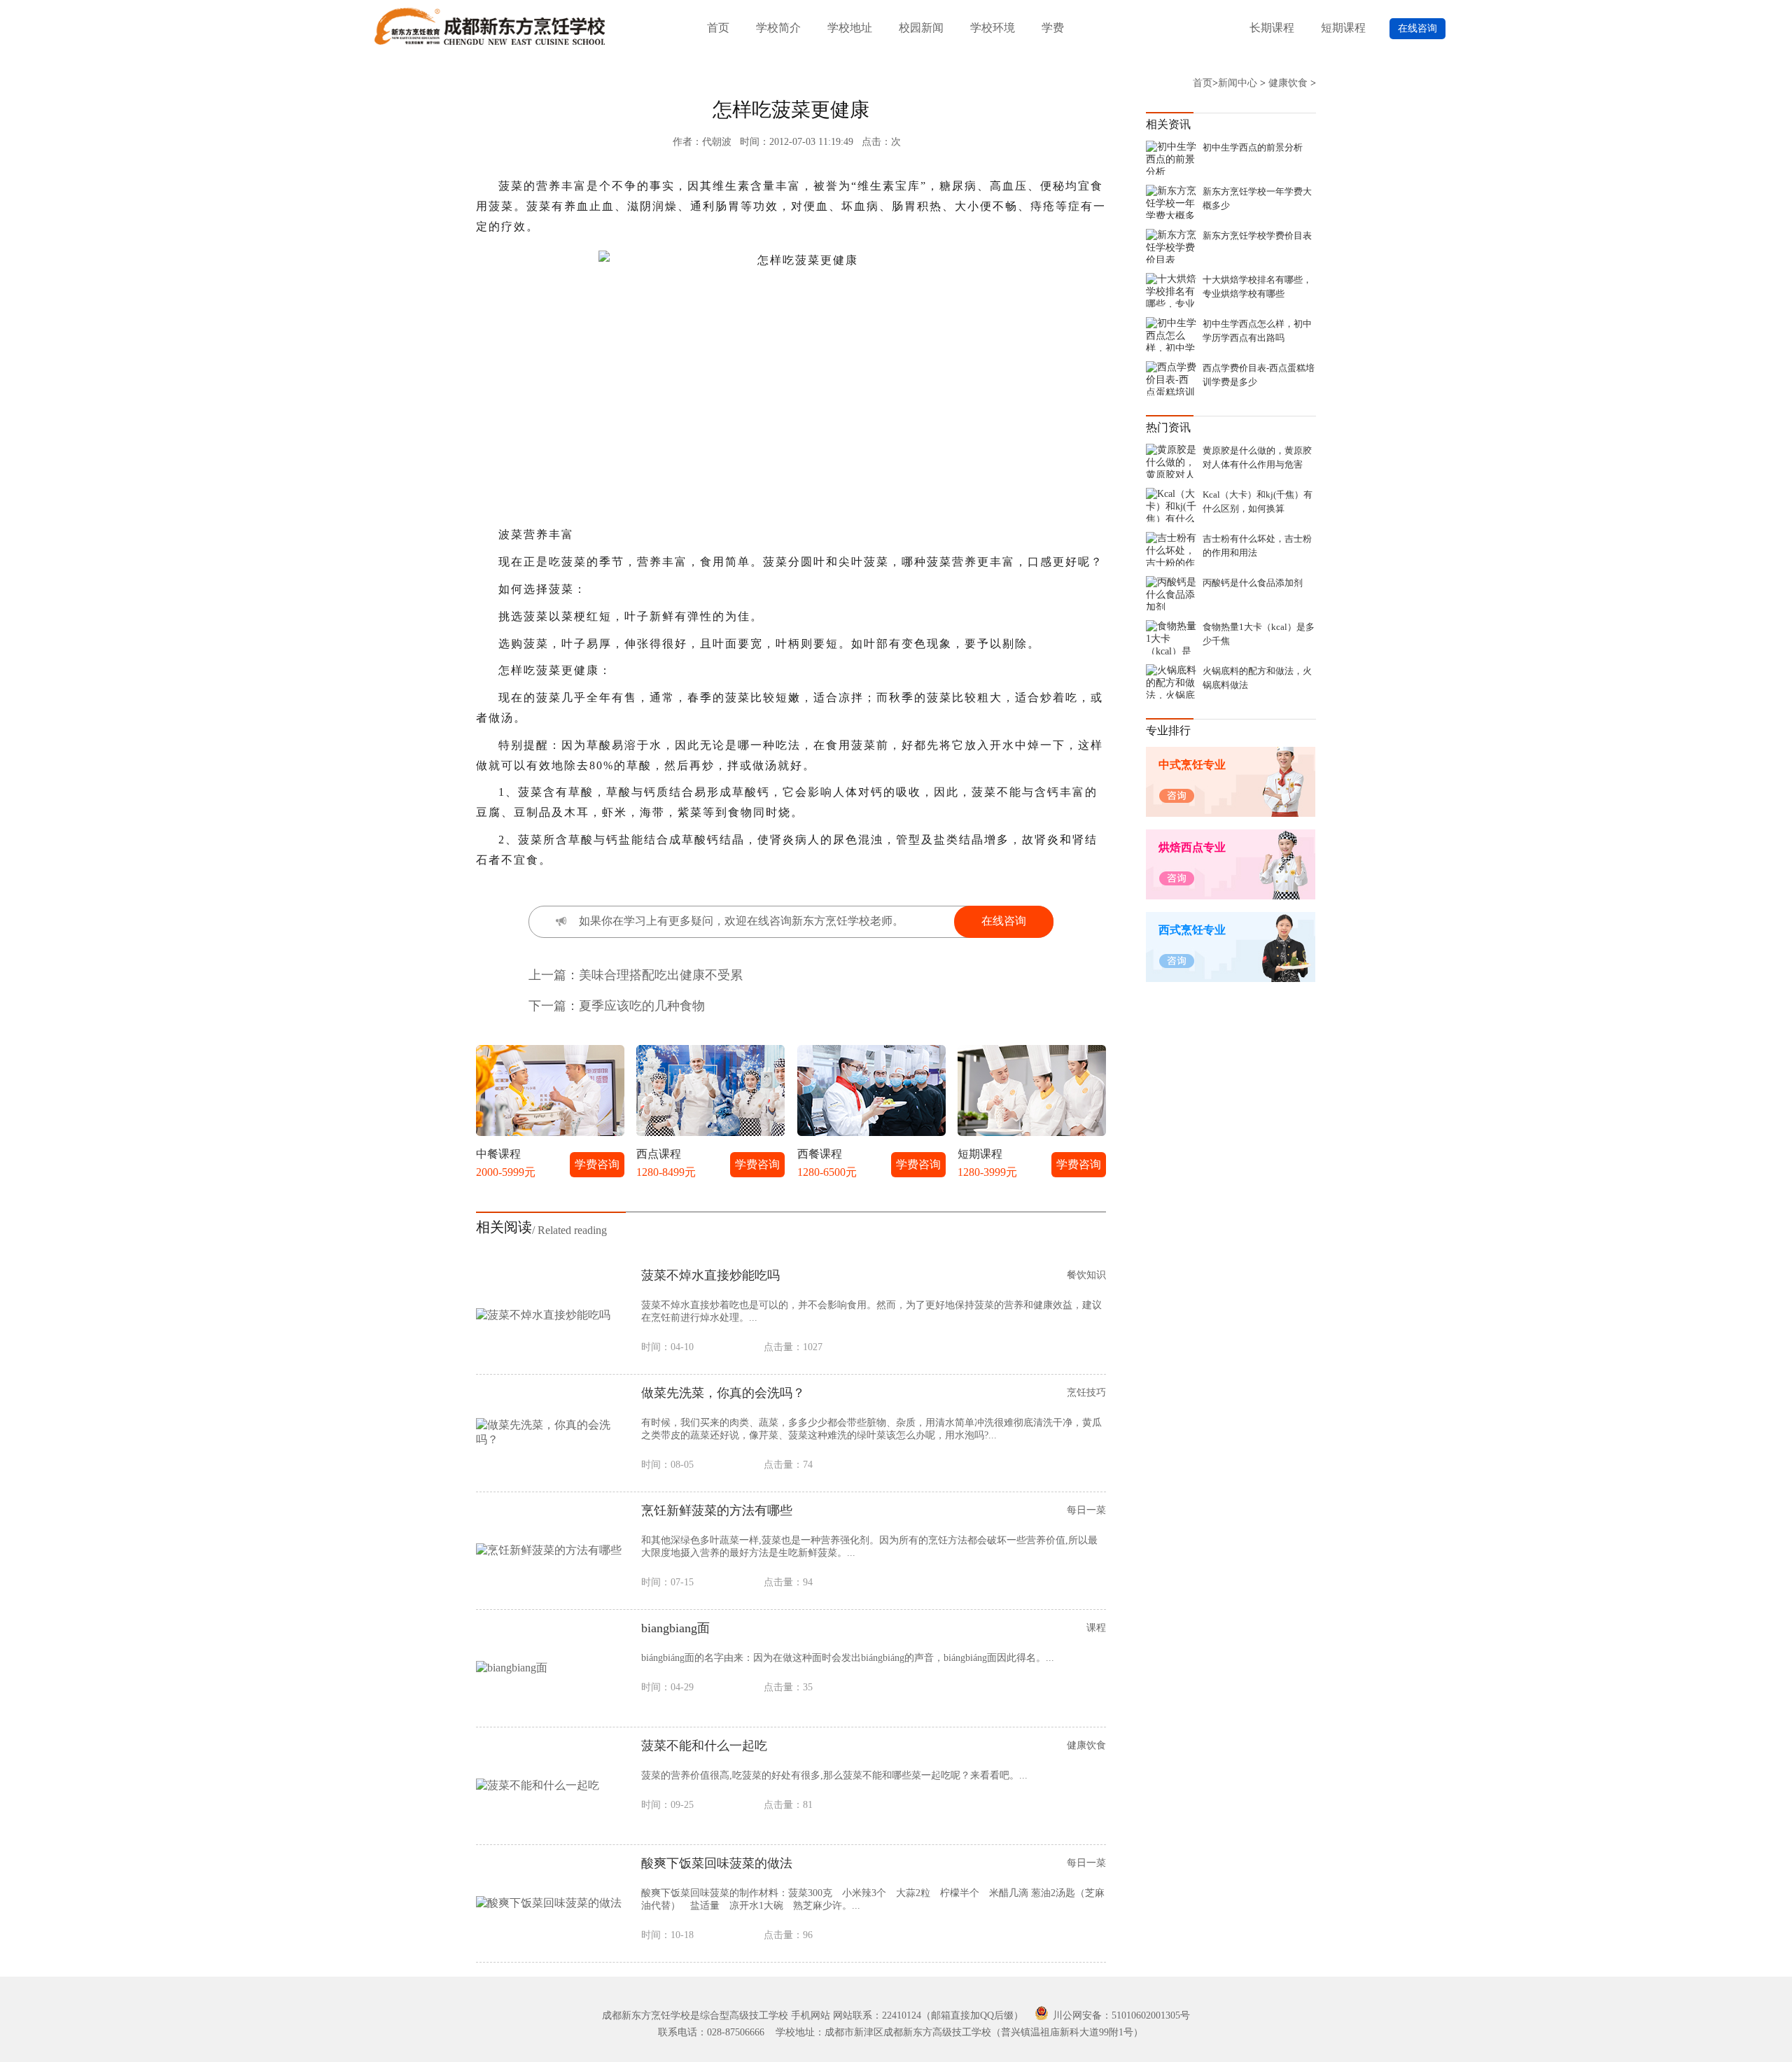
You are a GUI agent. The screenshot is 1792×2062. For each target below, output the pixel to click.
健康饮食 (1288, 83)
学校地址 (850, 28)
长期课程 (1272, 28)
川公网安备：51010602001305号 (1120, 2015)
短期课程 (1343, 28)
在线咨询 (1417, 28)
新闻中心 (1238, 83)
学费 (1053, 28)
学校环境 (993, 28)
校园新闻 (921, 28)
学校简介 (778, 28)
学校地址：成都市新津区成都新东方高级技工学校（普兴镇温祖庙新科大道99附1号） (959, 2032)
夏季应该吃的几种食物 (642, 1006)
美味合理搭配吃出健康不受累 (661, 975)
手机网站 (811, 2015)
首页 (718, 28)
